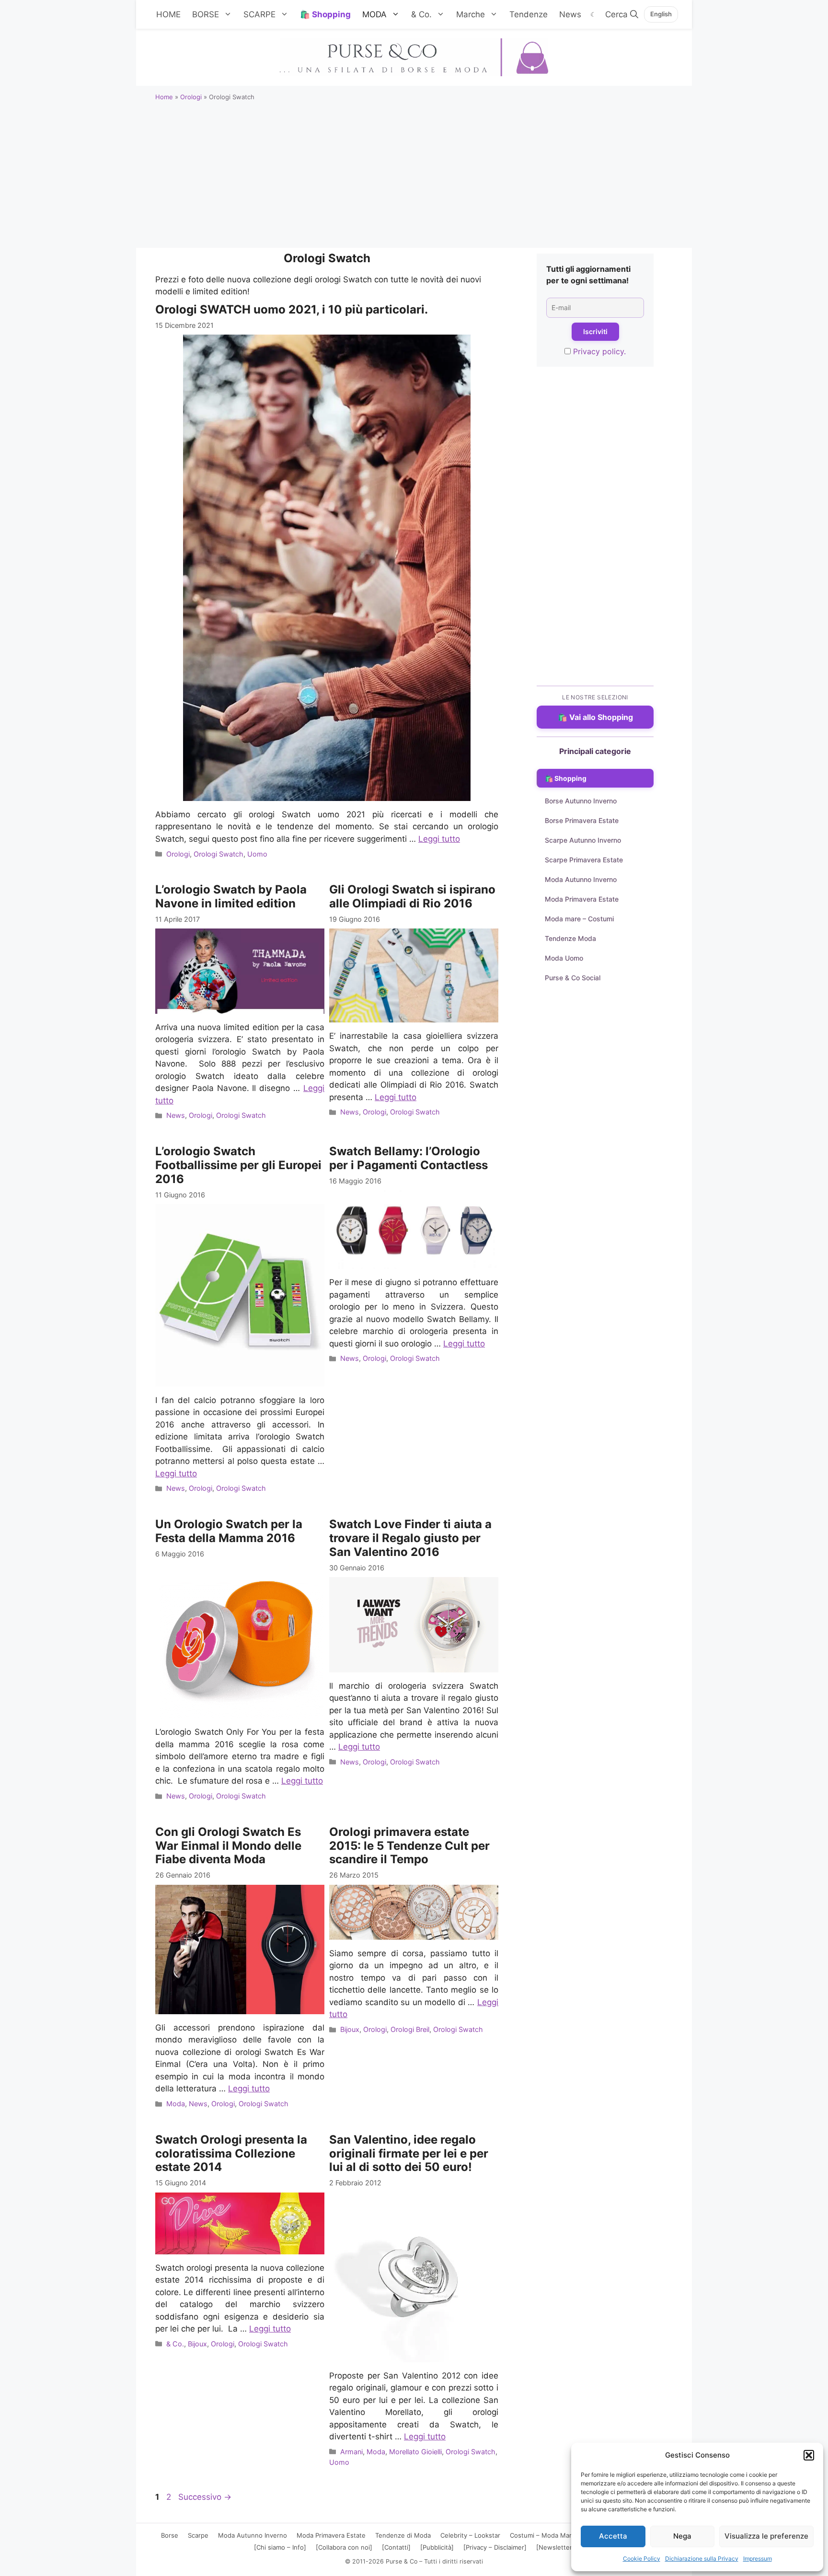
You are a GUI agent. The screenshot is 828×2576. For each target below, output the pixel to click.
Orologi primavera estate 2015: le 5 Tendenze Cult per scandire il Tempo (409, 1846)
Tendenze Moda (570, 938)
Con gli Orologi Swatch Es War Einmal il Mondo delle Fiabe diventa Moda (228, 1846)
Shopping (331, 14)
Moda (176, 2104)
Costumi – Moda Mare (543, 2535)
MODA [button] (374, 14)
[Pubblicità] (437, 2547)
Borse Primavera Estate (582, 820)
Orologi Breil (410, 2029)
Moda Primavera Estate (582, 899)
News (570, 14)
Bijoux (350, 2029)
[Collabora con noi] (344, 2547)
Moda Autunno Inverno (581, 879)
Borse (170, 2535)
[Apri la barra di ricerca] (622, 14)
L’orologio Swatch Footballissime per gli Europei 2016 (238, 1165)
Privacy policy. (599, 351)
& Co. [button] (421, 14)
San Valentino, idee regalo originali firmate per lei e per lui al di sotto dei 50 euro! (409, 2153)
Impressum (758, 2559)
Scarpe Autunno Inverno (583, 840)
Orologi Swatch (218, 854)
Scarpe (198, 2535)
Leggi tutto (439, 839)
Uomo (257, 854)
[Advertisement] (414, 178)
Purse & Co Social (573, 978)
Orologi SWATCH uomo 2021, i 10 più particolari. (292, 309)
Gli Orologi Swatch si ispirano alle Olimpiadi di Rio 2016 (412, 896)
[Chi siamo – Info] (280, 2547)
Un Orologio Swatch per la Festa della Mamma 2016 (229, 1531)
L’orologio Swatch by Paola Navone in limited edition (231, 896)
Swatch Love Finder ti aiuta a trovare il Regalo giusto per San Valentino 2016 (410, 1538)
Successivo (205, 2497)
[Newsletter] (555, 2547)
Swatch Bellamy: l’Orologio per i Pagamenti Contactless (408, 1158)
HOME (168, 14)
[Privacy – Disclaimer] (495, 2547)
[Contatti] (396, 2547)
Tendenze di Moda (403, 2535)
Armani (351, 2452)
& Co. (175, 2344)
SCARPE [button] (259, 14)
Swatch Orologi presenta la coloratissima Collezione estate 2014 (231, 2153)
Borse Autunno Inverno (581, 801)
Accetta (613, 2536)
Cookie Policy (642, 2559)
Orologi (191, 97)
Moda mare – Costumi (579, 919)
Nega (682, 2536)
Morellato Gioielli (415, 2452)
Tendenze (529, 14)
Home (164, 97)
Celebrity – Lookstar (470, 2535)
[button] (809, 2455)
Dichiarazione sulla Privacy (702, 2559)
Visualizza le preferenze (766, 2536)
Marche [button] (471, 14)
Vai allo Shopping (601, 717)
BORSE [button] (206, 14)
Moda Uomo (564, 958)
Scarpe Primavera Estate (584, 860)
